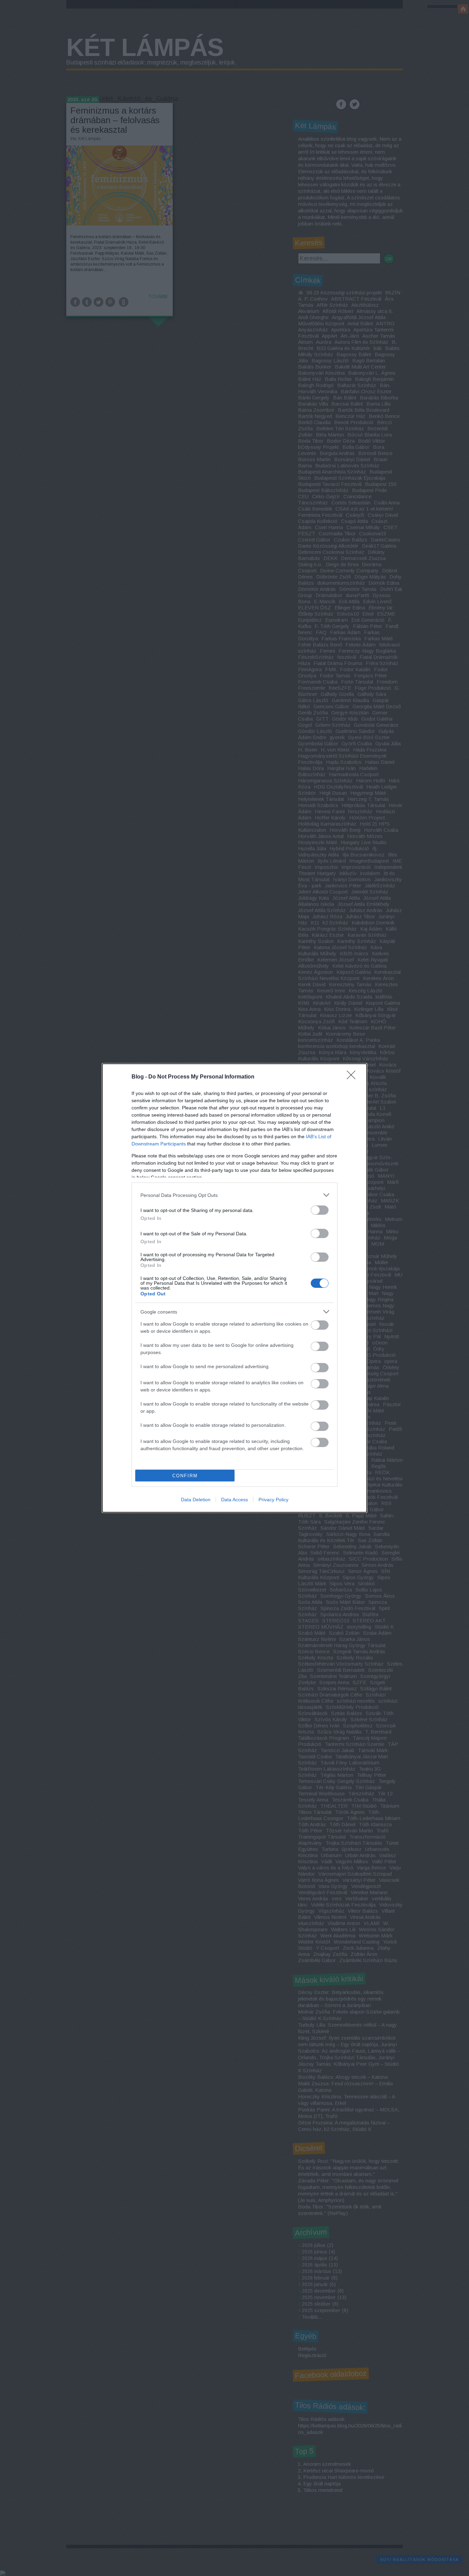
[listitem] (235, 1195)
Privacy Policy (273, 1500)
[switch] (320, 1210)
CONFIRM (185, 1476)
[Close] (353, 1077)
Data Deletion (196, 1500)
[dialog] (235, 1288)
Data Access (235, 1500)
